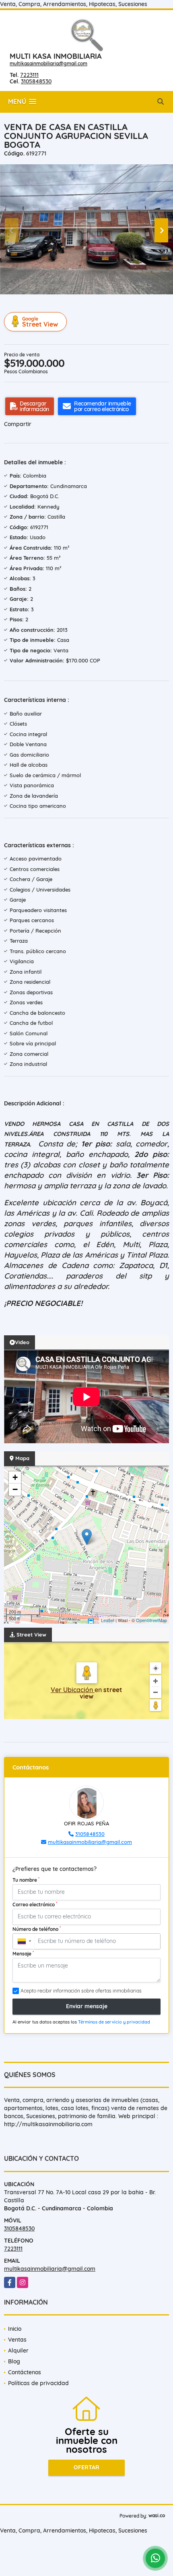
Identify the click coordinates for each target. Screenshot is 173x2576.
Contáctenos (25, 2372)
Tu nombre (26, 1880)
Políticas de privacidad (38, 2383)
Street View (40, 322)
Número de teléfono (37, 1929)
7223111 (29, 75)
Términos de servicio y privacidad (114, 2022)
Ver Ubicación (73, 1690)
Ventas (17, 2340)
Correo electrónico (35, 1904)
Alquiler (18, 2350)
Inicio (15, 2329)
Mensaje (23, 1953)
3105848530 (36, 81)
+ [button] (15, 1477)
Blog (14, 2361)
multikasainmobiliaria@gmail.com (48, 63)
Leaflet (108, 1620)
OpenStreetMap (151, 1620)
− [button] (15, 1489)
